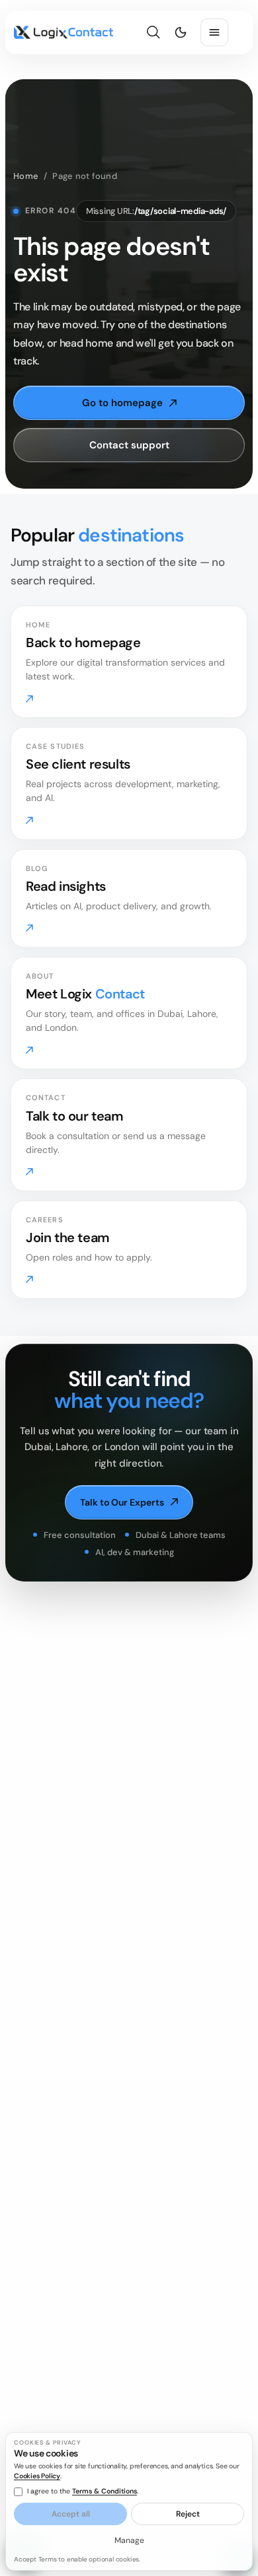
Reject (188, 2514)
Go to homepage (122, 403)
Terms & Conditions (105, 2491)
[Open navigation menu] (214, 32)
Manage (129, 2540)
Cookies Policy (37, 2476)
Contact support (129, 445)
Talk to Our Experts (122, 1502)
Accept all (71, 2514)
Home (26, 176)
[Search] (153, 33)
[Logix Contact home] (64, 32)
